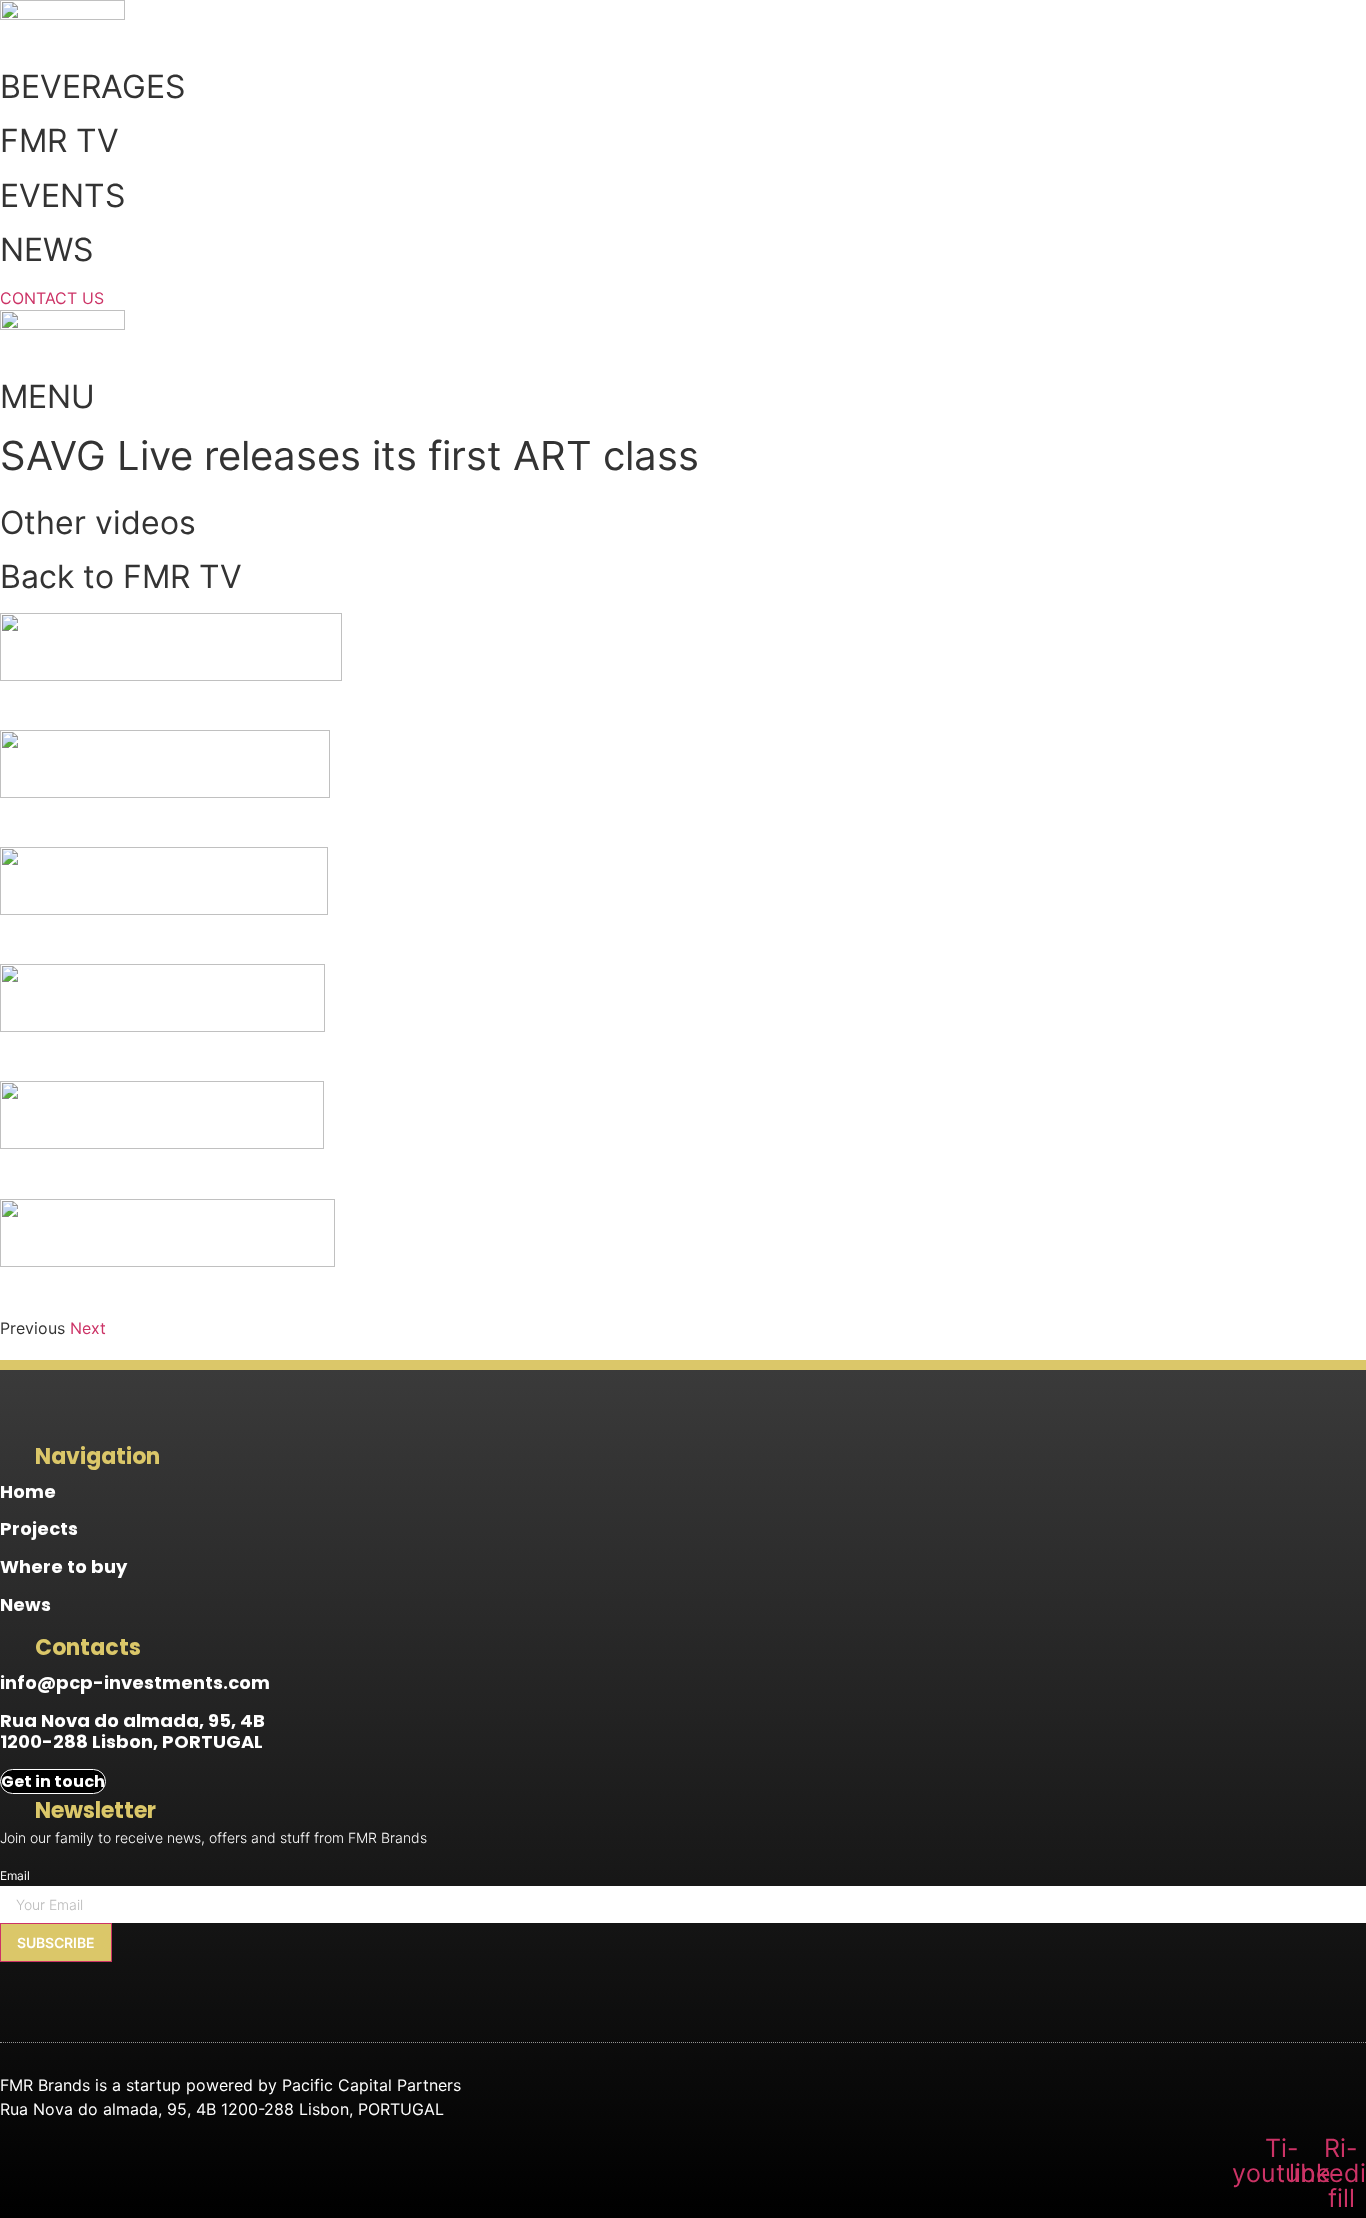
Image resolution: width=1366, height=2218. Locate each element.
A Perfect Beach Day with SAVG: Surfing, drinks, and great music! (285, 704)
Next (88, 1328)
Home (28, 1491)
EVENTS (62, 195)
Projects (39, 1528)
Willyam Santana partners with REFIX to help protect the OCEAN (280, 1172)
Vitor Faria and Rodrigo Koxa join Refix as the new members (262, 821)
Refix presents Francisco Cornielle (153, 1055)
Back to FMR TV (121, 576)
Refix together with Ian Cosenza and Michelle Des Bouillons (260, 938)
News (25, 1604)
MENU (47, 396)
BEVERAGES (92, 86)
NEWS (46, 249)
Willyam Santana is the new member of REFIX (200, 1290)
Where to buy (63, 1566)
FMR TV (59, 140)
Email (15, 1876)
